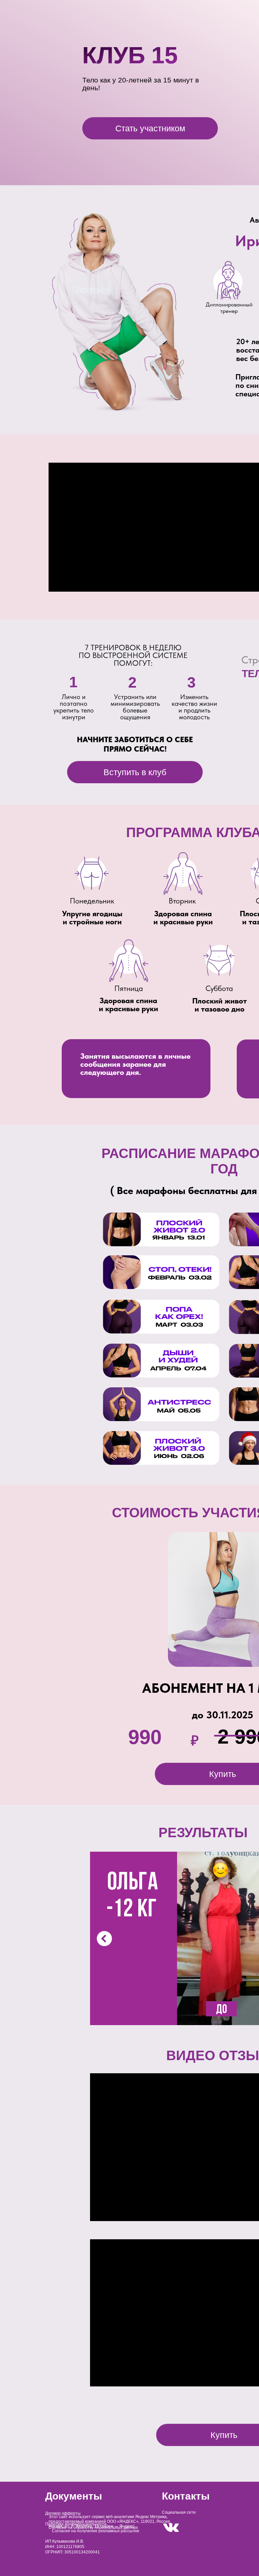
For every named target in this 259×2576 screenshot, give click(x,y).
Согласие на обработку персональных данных (93, 2528)
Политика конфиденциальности (76, 2524)
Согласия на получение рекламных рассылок (95, 2531)
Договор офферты (63, 2513)
